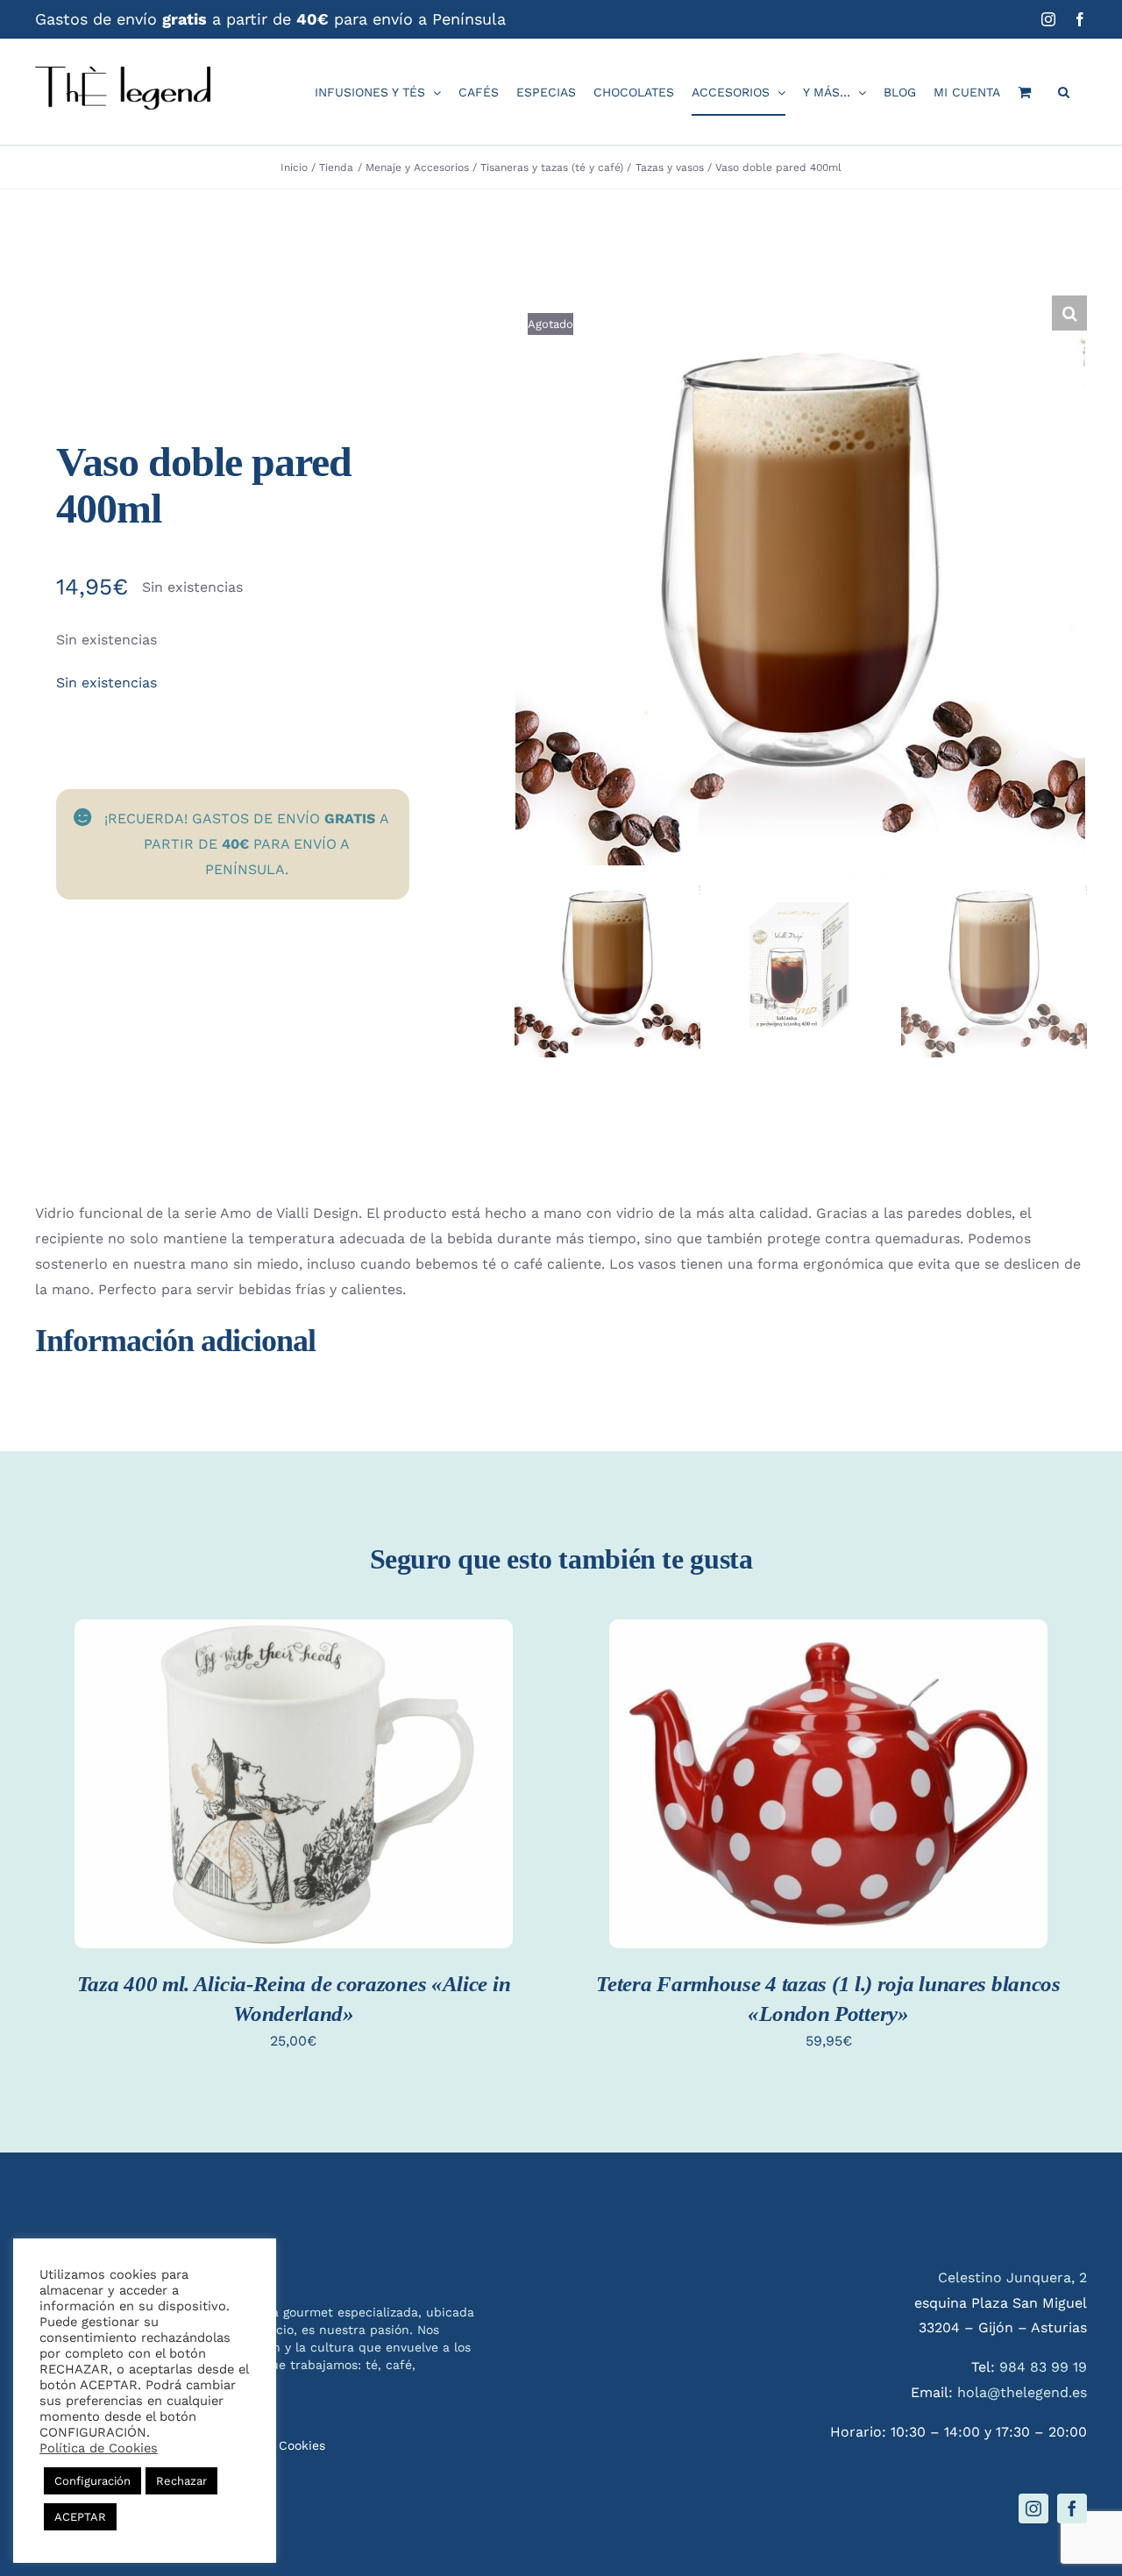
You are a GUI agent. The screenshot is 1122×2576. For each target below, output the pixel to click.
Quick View (294, 1805)
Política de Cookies (99, 2448)
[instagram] (1033, 2508)
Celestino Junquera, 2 (1012, 2277)
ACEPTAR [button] (80, 2517)
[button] (1064, 92)
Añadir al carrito (293, 1770)
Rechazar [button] (181, 2481)
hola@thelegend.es (1022, 2392)
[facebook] (1072, 2508)
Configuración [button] (92, 2481)
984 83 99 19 (1043, 2367)
